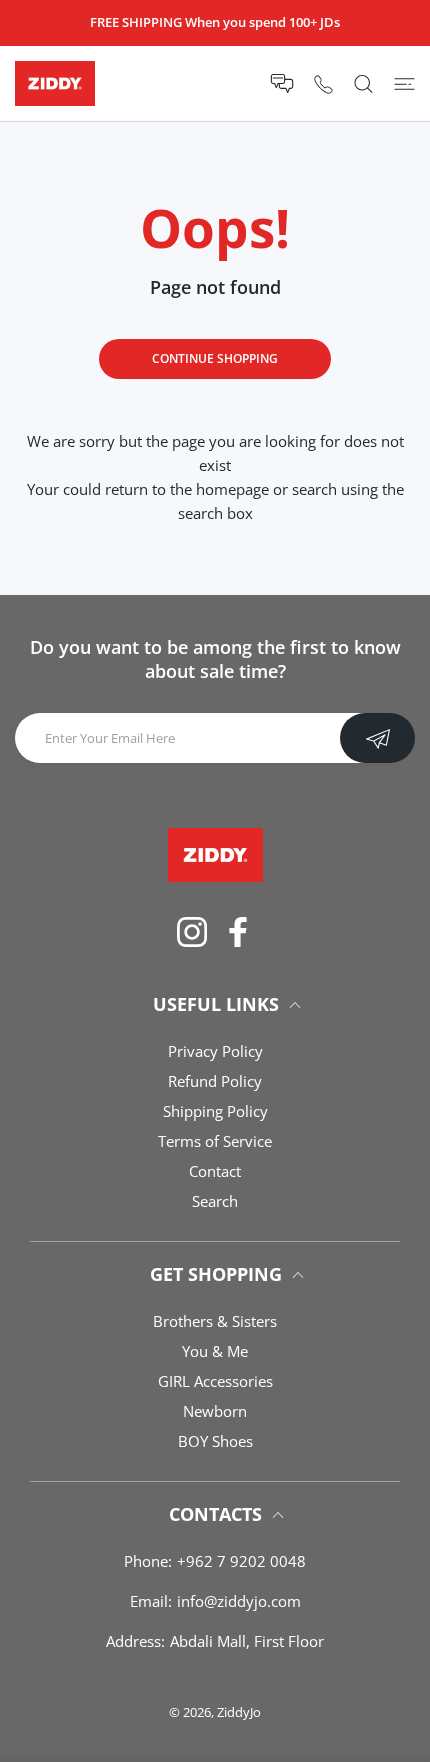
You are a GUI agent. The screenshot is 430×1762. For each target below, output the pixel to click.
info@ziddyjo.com (239, 1601)
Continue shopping (215, 358)
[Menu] (404, 84)
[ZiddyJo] (55, 83)
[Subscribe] (377, 738)
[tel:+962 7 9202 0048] (323, 83)
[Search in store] (363, 84)
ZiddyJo (239, 1712)
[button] (282, 83)
